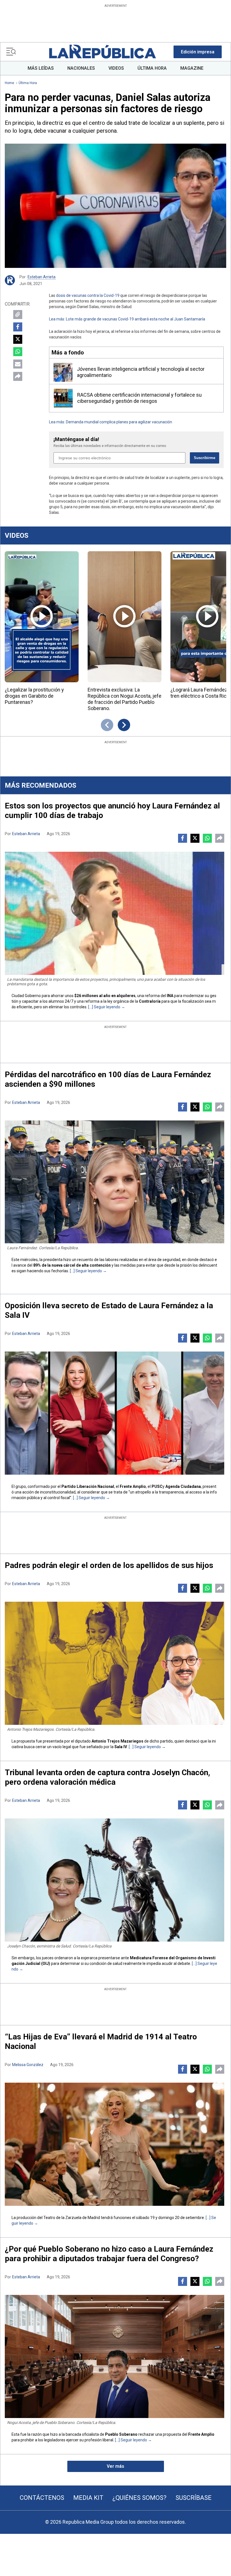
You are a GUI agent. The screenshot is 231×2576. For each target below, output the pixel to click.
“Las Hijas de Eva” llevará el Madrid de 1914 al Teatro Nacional (101, 2041)
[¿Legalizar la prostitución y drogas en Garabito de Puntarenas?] (42, 617)
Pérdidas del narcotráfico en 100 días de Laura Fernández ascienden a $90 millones (108, 1079)
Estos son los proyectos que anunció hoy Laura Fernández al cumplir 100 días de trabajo (112, 811)
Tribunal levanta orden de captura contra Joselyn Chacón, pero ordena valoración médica (107, 1777)
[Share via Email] (18, 364)
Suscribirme (205, 458)
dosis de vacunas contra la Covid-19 (88, 295)
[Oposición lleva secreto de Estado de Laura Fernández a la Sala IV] (115, 1413)
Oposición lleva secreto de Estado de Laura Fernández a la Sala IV (109, 1310)
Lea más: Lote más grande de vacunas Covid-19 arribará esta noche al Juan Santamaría (127, 319)
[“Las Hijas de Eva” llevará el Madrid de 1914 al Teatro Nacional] (115, 2144)
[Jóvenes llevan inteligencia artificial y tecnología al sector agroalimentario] (63, 372)
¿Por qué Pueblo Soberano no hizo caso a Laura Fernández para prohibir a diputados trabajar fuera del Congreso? (109, 2254)
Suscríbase (194, 2498)
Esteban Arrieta (42, 277)
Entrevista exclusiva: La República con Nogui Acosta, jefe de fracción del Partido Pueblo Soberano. (125, 699)
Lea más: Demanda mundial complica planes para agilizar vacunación (111, 422)
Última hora (28, 83)
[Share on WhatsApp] (18, 352)
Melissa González (28, 2065)
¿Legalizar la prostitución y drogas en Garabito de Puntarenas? (34, 696)
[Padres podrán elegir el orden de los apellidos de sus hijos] (115, 1663)
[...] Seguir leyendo (104, 1007)
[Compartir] (18, 376)
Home (9, 83)
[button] (198, 52)
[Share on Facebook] (18, 327)
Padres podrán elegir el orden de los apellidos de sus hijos (109, 1565)
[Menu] (11, 52)
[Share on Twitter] (18, 339)
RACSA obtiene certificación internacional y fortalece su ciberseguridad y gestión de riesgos (139, 398)
